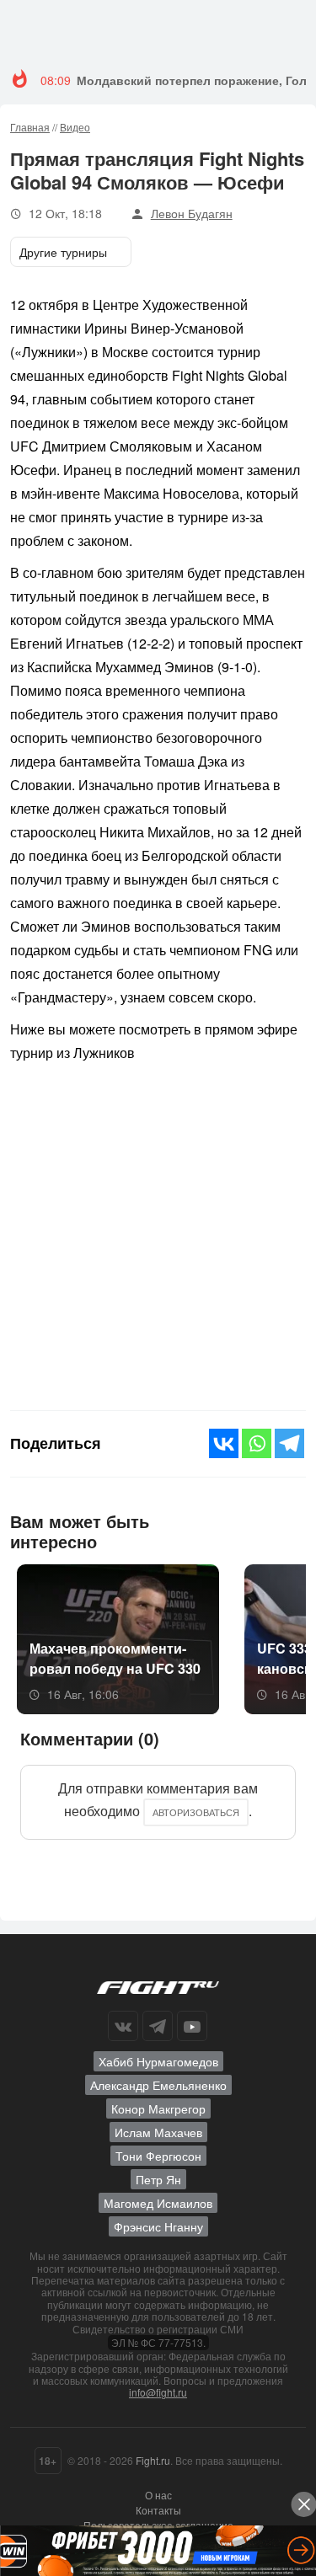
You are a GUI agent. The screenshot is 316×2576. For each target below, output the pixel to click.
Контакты (158, 2510)
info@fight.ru (158, 2392)
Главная (30, 127)
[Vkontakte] (224, 1443)
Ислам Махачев (158, 2132)
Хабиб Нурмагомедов (158, 2061)
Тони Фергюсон (158, 2156)
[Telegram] (289, 1443)
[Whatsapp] (257, 1443)
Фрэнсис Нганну (158, 2226)
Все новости (253, 1529)
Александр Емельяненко (158, 2085)
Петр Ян (158, 2179)
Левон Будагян (192, 213)
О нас (158, 2495)
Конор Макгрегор (158, 2108)
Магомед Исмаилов (158, 2203)
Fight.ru (153, 2460)
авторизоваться (196, 1812)
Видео (75, 127)
